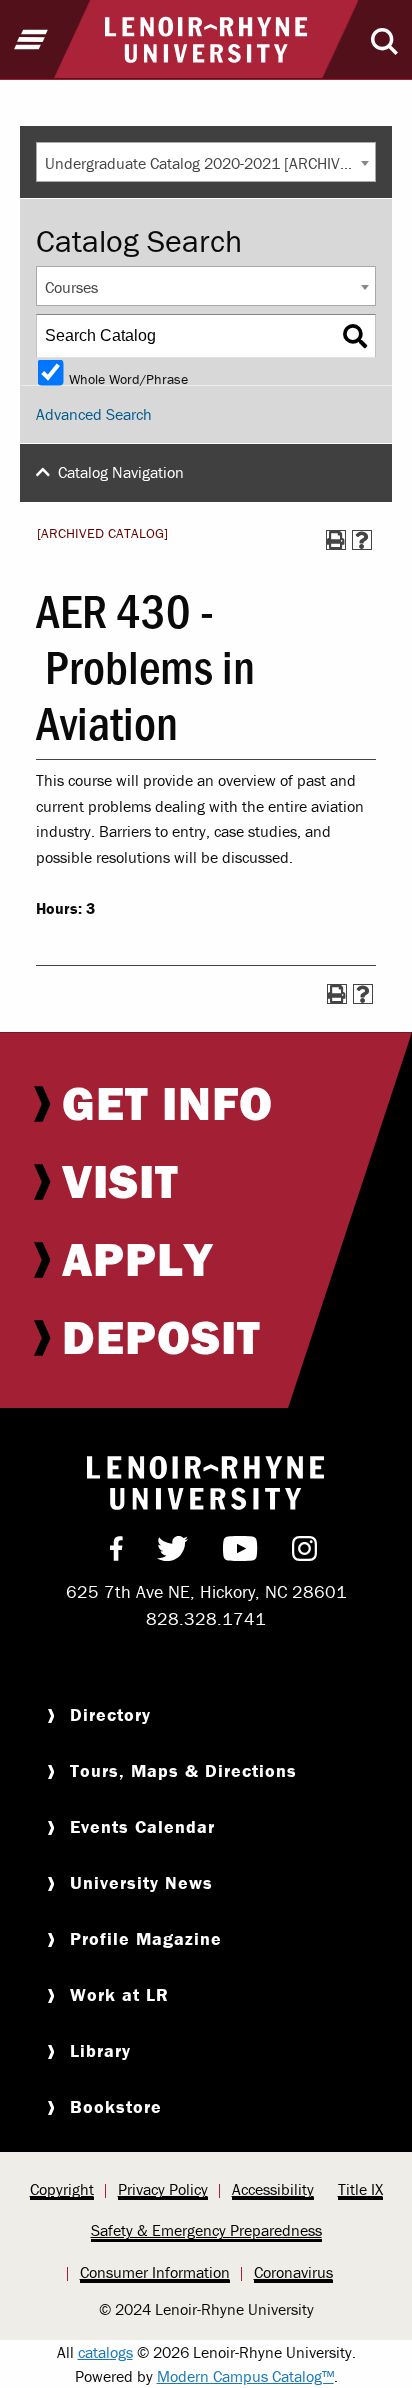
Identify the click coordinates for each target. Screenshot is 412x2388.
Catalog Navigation (121, 472)
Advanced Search (94, 414)
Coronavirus (293, 2272)
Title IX (360, 2189)
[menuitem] (206, 1103)
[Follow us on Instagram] (304, 1553)
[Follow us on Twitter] (172, 1553)
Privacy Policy (163, 2189)
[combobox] (206, 162)
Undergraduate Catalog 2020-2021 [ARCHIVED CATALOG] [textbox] (210, 163)
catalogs (105, 2352)
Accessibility (273, 2189)
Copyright (62, 2189)
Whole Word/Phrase (128, 377)
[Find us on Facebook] (116, 1553)
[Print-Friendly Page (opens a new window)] (336, 540)
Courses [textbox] (71, 287)
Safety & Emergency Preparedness (206, 2230)
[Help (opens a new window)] (362, 540)
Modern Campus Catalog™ (245, 2376)
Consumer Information (155, 2272)
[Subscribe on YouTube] (240, 1553)
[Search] (355, 336)
